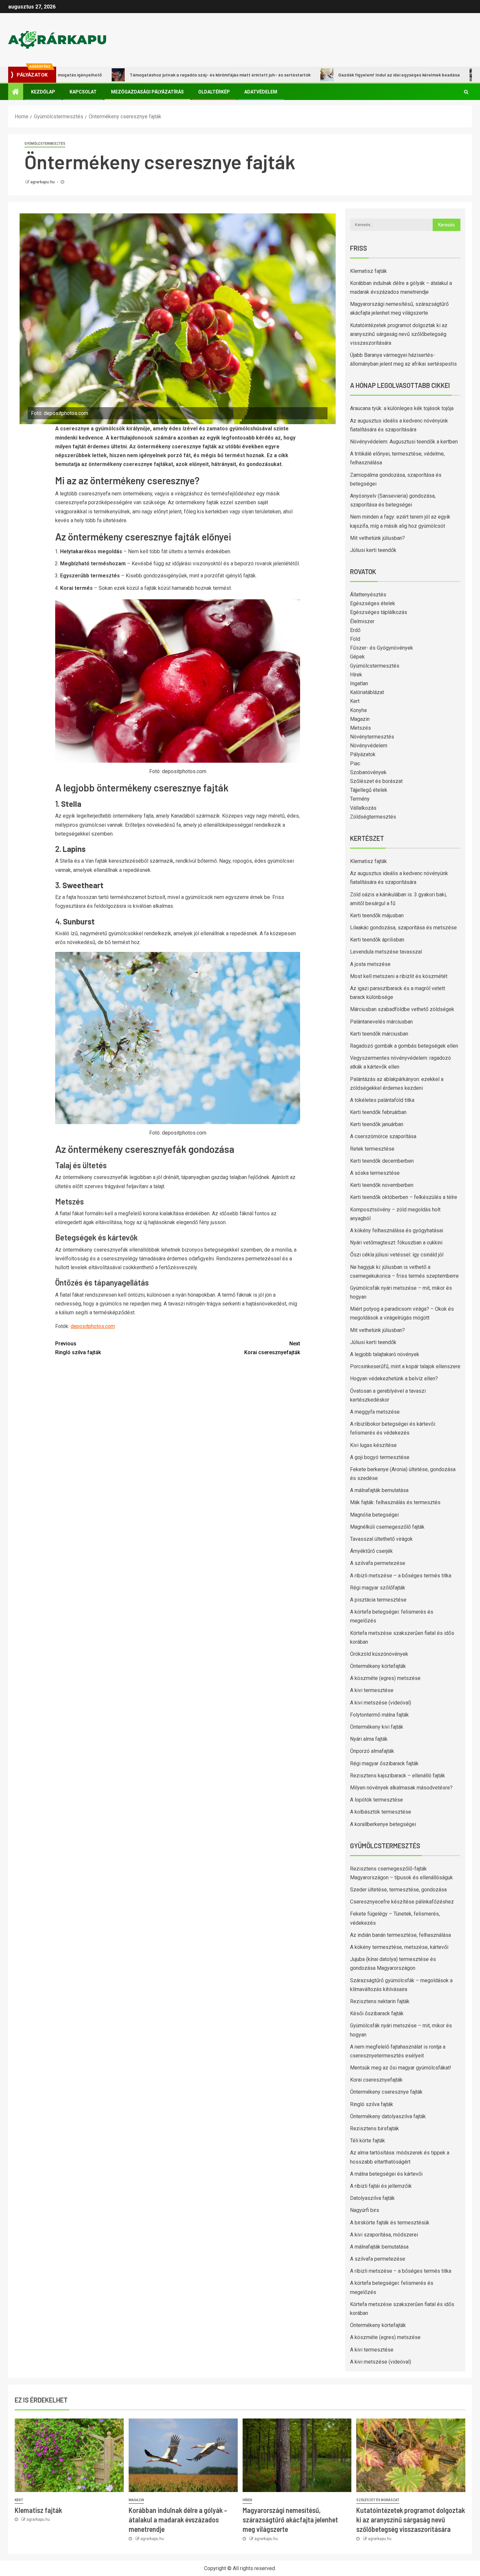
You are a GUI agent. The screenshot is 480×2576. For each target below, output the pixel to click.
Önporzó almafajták (372, 1751)
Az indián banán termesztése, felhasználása (400, 1935)
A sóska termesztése (375, 1173)
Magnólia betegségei (374, 1515)
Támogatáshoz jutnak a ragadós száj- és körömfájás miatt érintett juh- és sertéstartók (144, 75)
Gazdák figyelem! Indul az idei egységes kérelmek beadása (323, 75)
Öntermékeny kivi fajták (377, 1727)
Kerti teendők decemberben (382, 1161)
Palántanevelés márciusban (381, 1022)
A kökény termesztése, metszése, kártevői (399, 1947)
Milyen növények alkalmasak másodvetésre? (401, 1788)
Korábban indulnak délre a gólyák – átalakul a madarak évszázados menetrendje (178, 2520)
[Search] (466, 92)
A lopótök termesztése (376, 1800)
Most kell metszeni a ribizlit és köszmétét (399, 976)
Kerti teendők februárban (378, 1112)
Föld (355, 639)
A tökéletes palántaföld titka (382, 1100)
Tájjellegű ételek (369, 790)
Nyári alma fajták (369, 1739)
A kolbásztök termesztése (381, 1812)
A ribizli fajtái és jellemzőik (381, 2186)
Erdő (355, 630)
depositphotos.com (93, 1326)
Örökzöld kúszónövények (379, 1654)
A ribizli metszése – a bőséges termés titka (401, 1576)
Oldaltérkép (214, 92)
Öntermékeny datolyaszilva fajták (388, 2116)
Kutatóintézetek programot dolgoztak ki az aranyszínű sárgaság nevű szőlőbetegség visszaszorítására (399, 334)
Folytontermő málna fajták (379, 1715)
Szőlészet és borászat (376, 781)
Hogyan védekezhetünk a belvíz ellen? (394, 1379)
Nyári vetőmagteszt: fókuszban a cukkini (396, 1243)
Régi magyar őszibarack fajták (384, 1763)
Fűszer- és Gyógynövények (382, 648)
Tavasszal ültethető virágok (381, 1539)
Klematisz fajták (368, 271)
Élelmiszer (362, 621)
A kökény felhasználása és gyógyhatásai (397, 1230)
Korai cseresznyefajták (272, 1348)
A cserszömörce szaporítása (383, 1136)
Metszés (360, 728)
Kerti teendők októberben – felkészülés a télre (404, 1197)
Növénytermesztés (372, 737)
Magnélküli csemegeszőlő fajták (387, 1527)
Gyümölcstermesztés (45, 144)
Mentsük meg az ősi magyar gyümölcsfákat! (401, 2068)
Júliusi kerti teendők (373, 550)
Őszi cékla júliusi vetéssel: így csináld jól (397, 1255)
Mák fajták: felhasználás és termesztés (395, 1502)
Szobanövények (368, 772)
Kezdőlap (43, 92)
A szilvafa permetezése (378, 1563)
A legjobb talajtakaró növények (385, 1354)
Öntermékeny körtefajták (378, 1666)
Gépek (357, 657)
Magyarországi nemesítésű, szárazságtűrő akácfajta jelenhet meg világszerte (290, 2520)
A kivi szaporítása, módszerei (384, 2235)
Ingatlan (359, 683)
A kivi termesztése (372, 1690)
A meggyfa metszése (375, 1412)
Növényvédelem (369, 746)
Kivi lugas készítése (373, 1445)
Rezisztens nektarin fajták (380, 2001)
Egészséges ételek (373, 603)
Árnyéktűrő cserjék (371, 1551)
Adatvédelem (261, 92)
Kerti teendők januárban (377, 1124)
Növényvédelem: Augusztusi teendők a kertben (404, 442)
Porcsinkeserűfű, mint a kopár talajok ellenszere (405, 1366)
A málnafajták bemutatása (379, 1490)
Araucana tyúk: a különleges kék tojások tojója (402, 408)
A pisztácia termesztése (378, 1600)
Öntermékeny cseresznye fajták (386, 2092)
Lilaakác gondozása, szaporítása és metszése (403, 928)
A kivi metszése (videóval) (381, 1703)
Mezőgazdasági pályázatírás (147, 92)
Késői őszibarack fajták (377, 2013)
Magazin (360, 719)
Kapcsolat (83, 92)
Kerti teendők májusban (377, 915)
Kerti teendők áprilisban (377, 940)
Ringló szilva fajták (78, 1348)
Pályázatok (363, 754)
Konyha (358, 710)
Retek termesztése (372, 1149)
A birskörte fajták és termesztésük (390, 2223)
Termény (360, 799)
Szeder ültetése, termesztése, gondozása (398, 1890)
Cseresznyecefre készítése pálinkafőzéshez (402, 1902)
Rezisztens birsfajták (375, 2128)
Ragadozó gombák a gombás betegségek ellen (404, 1046)
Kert (355, 701)
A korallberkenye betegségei (383, 1824)
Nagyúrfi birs (365, 2210)
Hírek (356, 675)
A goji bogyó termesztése (380, 1457)
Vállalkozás (363, 808)
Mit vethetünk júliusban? (377, 538)
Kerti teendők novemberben (382, 1185)
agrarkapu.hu (43, 182)
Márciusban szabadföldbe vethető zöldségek (402, 1009)
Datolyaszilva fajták (372, 2198)
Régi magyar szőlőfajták (378, 1588)
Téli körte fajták (368, 2141)
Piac (355, 764)
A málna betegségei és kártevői (386, 2174)
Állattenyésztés (368, 595)
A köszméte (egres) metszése (385, 1678)
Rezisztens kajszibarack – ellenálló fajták (398, 1776)
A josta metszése (370, 964)
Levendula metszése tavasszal (386, 952)
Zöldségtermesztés (373, 817)
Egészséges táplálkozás (379, 612)
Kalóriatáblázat (367, 692)
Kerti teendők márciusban (379, 1034)
